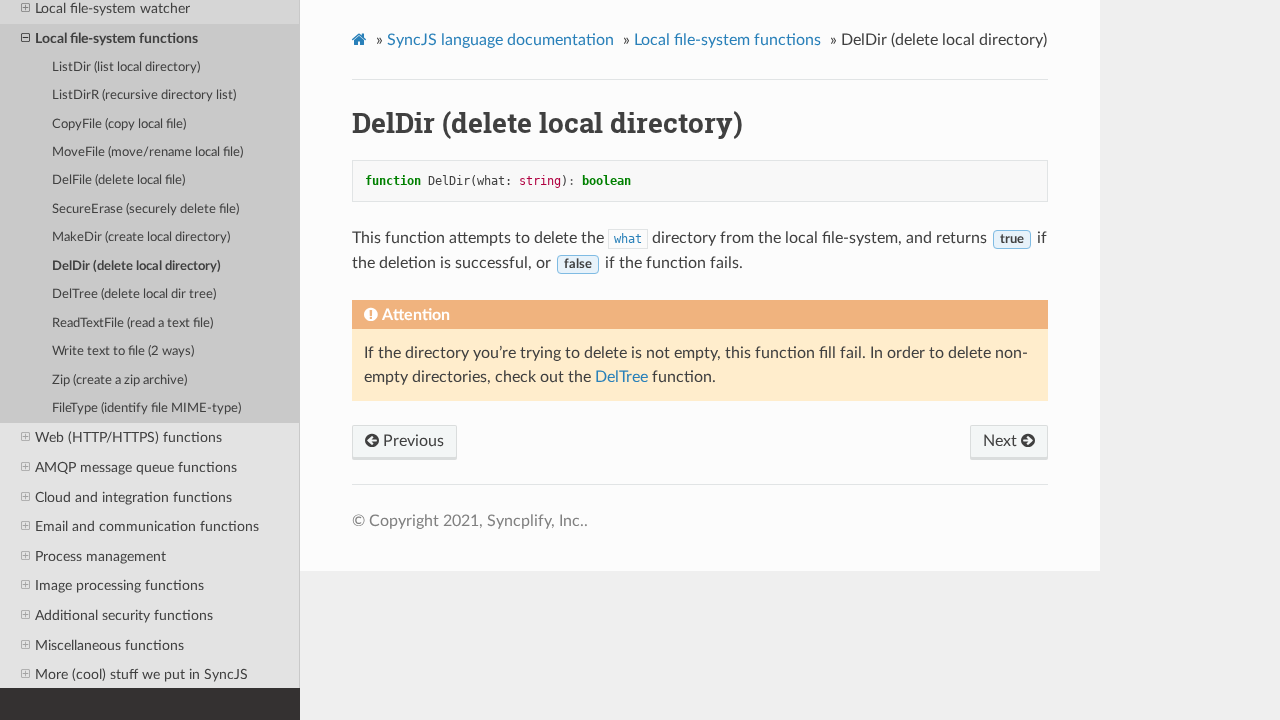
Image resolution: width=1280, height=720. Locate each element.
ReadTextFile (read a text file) (132, 323)
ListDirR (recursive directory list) (144, 95)
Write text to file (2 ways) (123, 351)
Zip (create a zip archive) (119, 380)
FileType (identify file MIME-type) (146, 408)
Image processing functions (119, 585)
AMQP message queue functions (136, 467)
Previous (411, 441)
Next (1002, 441)
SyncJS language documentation (500, 40)
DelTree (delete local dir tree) (134, 294)
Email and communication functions (147, 526)
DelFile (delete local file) (118, 180)
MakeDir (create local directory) (141, 237)
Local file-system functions (116, 38)
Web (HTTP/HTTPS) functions (128, 437)
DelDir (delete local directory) (136, 266)
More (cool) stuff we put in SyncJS (141, 674)
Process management (100, 556)
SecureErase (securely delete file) (145, 209)
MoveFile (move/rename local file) (147, 152)
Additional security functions (124, 615)
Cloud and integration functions (133, 497)
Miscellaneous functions (109, 645)
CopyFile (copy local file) (119, 124)
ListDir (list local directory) (126, 67)
